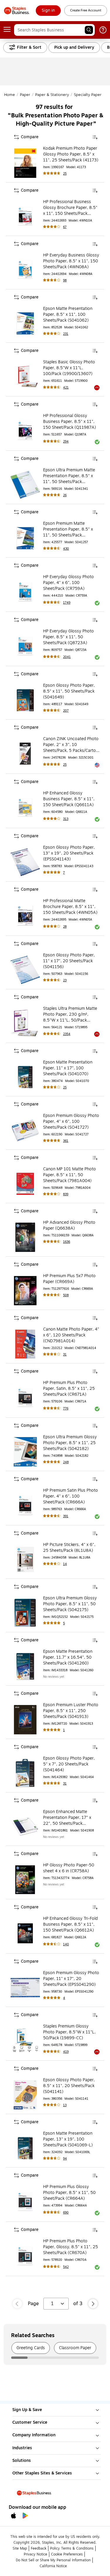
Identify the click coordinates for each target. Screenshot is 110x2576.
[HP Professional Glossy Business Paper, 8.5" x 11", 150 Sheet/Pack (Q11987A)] (25, 431)
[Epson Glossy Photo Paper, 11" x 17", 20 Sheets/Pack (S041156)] (25, 970)
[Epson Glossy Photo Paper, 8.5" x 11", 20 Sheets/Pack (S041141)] (25, 2095)
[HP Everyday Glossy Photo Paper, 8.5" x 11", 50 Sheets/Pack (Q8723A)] (25, 646)
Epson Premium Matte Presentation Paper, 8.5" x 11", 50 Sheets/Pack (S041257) (68, 529)
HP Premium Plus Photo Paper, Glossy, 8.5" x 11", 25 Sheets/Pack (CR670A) (71, 2247)
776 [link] (66, 1408)
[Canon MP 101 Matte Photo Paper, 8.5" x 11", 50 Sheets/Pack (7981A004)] (25, 1184)
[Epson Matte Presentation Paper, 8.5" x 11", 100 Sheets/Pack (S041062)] (25, 323)
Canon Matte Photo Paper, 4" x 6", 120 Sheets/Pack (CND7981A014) (71, 1335)
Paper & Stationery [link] (52, 95)
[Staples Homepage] (17, 11)
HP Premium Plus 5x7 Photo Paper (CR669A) (69, 1279)
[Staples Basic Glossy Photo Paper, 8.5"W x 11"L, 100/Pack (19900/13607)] (25, 377)
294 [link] (66, 442)
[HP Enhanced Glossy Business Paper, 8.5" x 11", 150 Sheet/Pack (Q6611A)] (25, 808)
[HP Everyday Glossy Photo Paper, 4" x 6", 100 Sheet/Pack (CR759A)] (25, 592)
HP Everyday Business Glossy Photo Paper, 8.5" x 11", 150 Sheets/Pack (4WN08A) (71, 261)
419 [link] (66, 2052)
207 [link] (66, 711)
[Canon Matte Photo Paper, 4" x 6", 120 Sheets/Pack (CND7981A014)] (25, 1344)
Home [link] (10, 95)
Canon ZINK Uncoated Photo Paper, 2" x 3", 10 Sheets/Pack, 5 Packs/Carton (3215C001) (71, 745)
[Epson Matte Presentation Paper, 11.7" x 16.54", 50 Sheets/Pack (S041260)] (25, 1666)
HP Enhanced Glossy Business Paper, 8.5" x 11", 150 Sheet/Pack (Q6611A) (69, 799)
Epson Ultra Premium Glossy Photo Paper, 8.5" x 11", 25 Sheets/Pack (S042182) (70, 1443)
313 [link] (66, 819)
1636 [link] (67, 1242)
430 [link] (66, 549)
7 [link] (64, 873)
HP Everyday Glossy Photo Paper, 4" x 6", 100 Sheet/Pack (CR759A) (68, 583)
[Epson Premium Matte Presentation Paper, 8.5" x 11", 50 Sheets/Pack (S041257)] (25, 538)
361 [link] (66, 1141)
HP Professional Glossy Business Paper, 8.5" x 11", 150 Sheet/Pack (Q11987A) (70, 422)
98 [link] (65, 280)
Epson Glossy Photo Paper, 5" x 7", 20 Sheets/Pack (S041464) (69, 1764)
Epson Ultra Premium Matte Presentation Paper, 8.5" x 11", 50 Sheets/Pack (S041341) (69, 476)
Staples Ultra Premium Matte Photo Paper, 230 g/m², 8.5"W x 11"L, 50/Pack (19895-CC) (70, 1014)
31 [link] (65, 1354)
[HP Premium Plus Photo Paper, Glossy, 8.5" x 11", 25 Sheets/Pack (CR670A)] (25, 2256)
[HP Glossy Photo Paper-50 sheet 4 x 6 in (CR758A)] (25, 1880)
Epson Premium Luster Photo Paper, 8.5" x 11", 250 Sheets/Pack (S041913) (71, 1711)
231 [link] (66, 334)
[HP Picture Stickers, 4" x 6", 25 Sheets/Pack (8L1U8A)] (25, 1559)
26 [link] (65, 495)
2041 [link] (67, 657)
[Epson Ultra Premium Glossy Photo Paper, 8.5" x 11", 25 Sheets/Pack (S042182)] (25, 1452)
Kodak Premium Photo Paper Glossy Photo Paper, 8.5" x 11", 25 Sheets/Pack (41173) (71, 154)
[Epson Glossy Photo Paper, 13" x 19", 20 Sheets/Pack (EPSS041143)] (25, 862)
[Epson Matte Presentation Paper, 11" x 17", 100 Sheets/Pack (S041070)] (25, 1077)
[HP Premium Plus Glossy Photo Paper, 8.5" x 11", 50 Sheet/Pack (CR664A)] (25, 2202)
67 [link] (65, 227)
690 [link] (66, 2213)
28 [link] (65, 927)
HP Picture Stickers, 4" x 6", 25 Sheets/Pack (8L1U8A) (69, 1548)
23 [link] (65, 980)
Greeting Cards (31, 2348)
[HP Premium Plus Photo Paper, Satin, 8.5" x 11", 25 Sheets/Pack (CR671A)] (25, 1397)
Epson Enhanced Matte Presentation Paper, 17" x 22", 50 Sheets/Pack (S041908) (67, 1818)
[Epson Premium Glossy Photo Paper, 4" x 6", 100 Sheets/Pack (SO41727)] (25, 1130)
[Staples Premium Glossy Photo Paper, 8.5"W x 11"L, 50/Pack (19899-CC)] (25, 2041)
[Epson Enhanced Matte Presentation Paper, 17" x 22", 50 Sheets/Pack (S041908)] (25, 1827)
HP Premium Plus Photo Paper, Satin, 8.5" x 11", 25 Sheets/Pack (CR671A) (69, 1389)
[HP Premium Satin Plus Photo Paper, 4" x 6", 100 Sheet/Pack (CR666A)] (25, 1505)
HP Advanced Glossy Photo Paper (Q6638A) (69, 1225)
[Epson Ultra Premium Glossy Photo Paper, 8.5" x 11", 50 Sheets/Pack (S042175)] (25, 1613)
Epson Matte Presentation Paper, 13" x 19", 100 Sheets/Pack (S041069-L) (68, 2139)
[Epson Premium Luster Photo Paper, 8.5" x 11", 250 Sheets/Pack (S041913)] (25, 1720)
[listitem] (31, 2348)
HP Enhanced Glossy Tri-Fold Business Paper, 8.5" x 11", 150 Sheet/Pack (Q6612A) (70, 1925)
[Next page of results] (93, 2304)
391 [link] (66, 1516)
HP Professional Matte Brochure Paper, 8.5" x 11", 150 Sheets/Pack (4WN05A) (70, 907)
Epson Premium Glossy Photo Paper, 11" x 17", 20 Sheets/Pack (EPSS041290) (71, 1979)
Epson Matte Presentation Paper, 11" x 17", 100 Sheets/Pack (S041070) (68, 1068)
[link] (48, 11)
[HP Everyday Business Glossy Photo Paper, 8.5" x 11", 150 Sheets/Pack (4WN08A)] (25, 270)
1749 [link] (67, 603)
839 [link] (66, 1194)
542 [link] (66, 2267)
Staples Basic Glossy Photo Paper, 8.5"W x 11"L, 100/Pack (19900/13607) (69, 368)
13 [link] (65, 2105)
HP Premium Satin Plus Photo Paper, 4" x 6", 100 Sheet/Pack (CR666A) (71, 1496)
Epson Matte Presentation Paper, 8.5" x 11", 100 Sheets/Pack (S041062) (68, 315)
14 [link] (65, 1564)
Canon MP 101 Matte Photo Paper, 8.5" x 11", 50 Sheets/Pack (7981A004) (70, 1175)
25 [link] (65, 174)
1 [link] (64, 1730)
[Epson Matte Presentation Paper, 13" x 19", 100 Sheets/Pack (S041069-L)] (25, 2148)
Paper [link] (25, 95)
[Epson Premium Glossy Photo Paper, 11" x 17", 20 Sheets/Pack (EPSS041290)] (25, 1988)
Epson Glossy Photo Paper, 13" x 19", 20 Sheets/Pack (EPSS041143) (69, 853)
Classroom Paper (75, 2348)
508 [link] (66, 1295)
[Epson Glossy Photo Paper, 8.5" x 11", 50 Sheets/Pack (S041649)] (25, 700)
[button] (89, 30)
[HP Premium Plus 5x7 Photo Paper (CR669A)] (25, 1291)
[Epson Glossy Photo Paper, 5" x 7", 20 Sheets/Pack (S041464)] (25, 1773)
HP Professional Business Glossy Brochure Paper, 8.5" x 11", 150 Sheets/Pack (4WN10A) (70, 208)
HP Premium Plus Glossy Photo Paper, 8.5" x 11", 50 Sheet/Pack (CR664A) (69, 2193)
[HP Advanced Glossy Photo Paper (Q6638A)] (25, 1237)
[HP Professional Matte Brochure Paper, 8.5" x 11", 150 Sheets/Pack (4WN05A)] (25, 916)
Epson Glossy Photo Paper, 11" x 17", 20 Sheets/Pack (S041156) (69, 961)
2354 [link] (67, 1034)
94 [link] (65, 2159)
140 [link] (66, 1944)
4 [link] (64, 1998)
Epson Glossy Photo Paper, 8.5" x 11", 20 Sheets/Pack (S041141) (69, 2086)
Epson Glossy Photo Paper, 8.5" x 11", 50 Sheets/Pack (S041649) (69, 691)
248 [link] (66, 1462)
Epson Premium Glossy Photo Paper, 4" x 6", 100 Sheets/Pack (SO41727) (71, 1122)
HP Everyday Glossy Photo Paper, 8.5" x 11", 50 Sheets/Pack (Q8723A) (68, 637)
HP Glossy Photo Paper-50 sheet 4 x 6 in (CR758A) (69, 1868)
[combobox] (54, 30)
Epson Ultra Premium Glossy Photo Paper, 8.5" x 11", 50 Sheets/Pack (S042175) (70, 1604)
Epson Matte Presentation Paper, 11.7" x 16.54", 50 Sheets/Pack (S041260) (68, 1657)
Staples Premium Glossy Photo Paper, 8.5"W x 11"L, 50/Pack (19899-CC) (69, 2032)
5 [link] (64, 1623)
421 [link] (66, 388)
